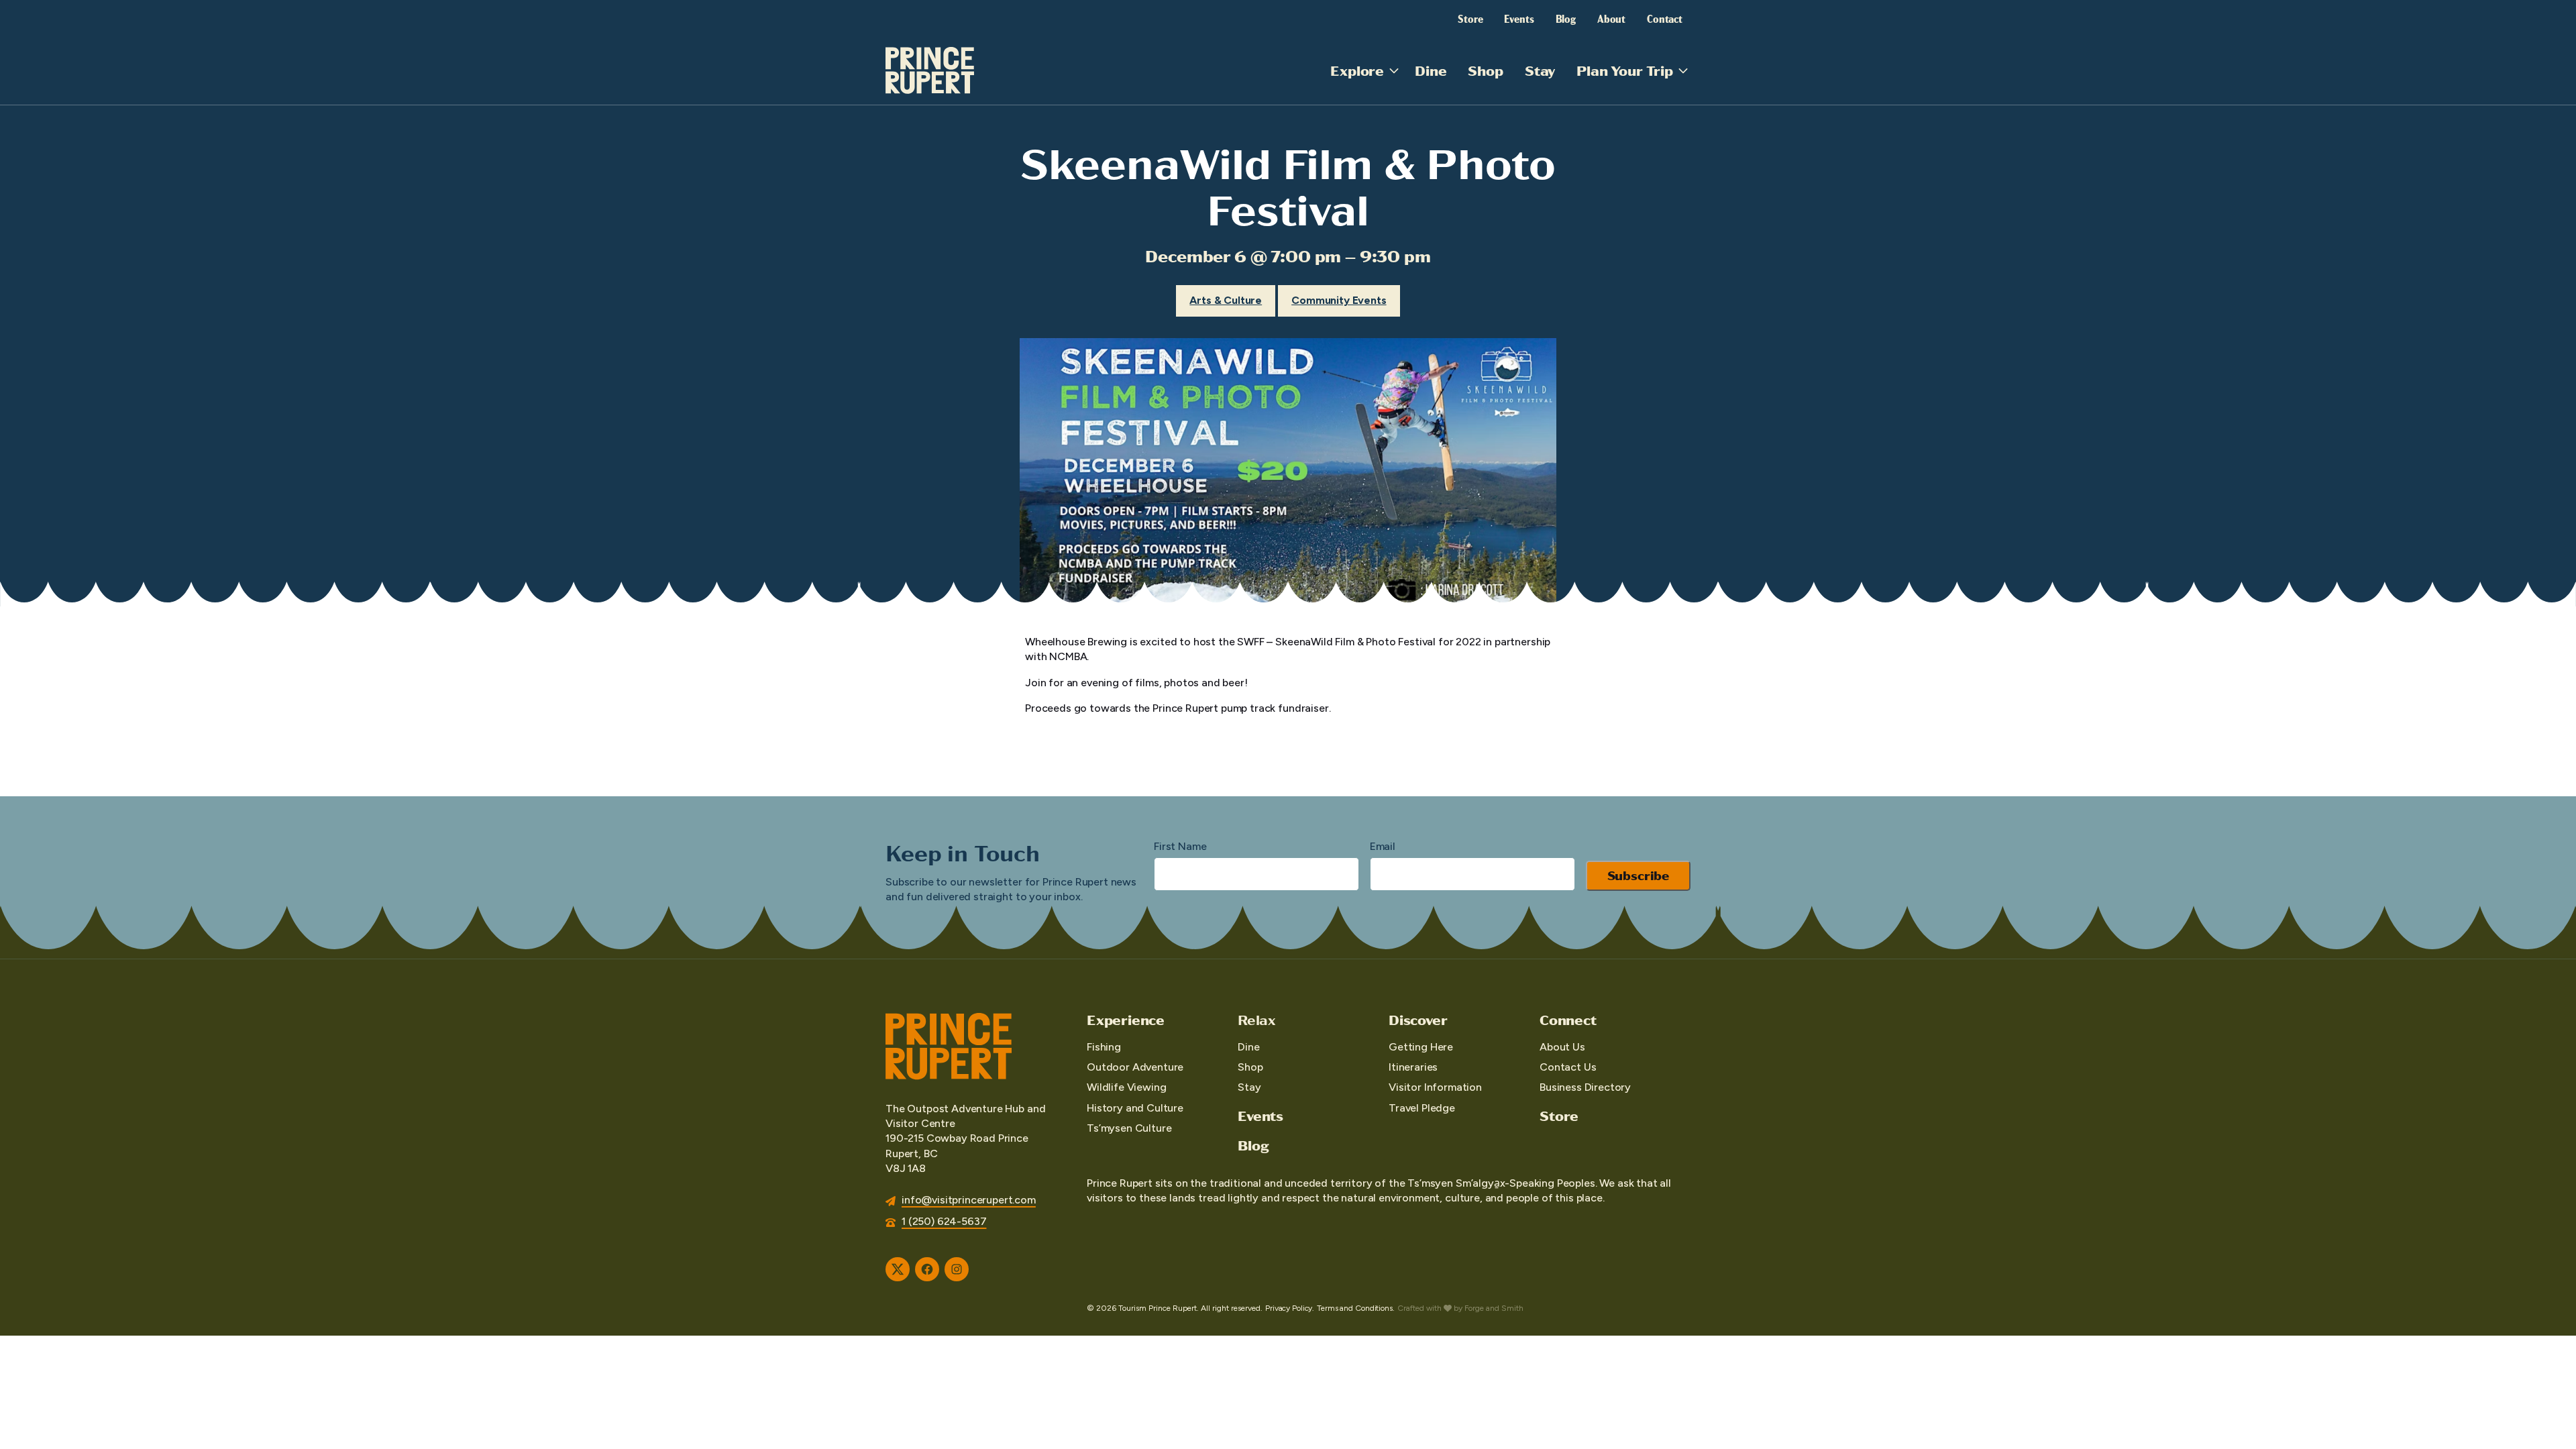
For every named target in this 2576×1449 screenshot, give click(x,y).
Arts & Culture (1226, 300)
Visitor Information (1435, 1087)
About (1611, 18)
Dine (1431, 70)
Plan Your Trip (1625, 70)
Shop (1485, 70)
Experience (1126, 1020)
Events (1519, 18)
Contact (1665, 18)
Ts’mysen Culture (1129, 1128)
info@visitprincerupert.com (969, 1200)
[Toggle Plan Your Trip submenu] (1683, 70)
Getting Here (1421, 1047)
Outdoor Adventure (1135, 1067)
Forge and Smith (1494, 1308)
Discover (1418, 1020)
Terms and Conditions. (1355, 1308)
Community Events (1339, 300)
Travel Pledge (1422, 1108)
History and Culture (1135, 1108)
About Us (1562, 1047)
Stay (1540, 70)
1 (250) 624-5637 (944, 1221)
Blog (1566, 18)
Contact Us (1568, 1067)
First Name (1180, 846)
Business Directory (1585, 1087)
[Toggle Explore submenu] (1394, 70)
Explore (1357, 70)
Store (1470, 18)
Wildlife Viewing (1126, 1087)
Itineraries (1413, 1067)
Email (1383, 846)
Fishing (1104, 1047)
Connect (1568, 1020)
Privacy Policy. (1290, 1308)
